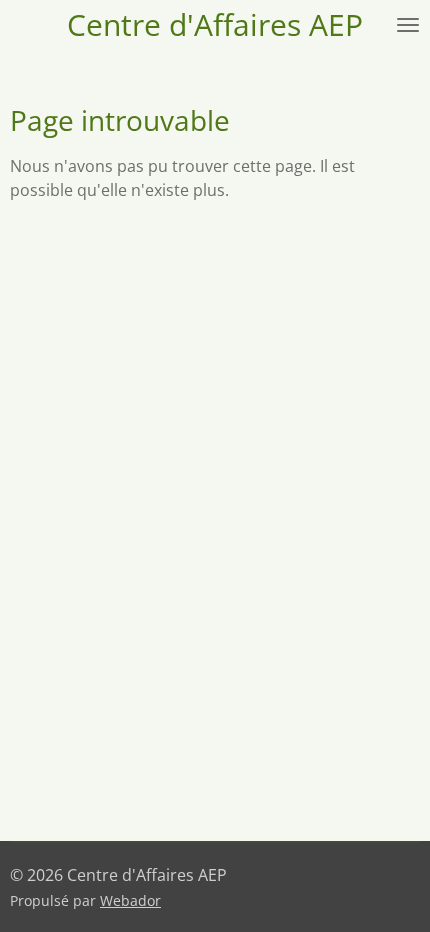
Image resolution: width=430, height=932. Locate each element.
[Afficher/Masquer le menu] (408, 25)
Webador (130, 900)
